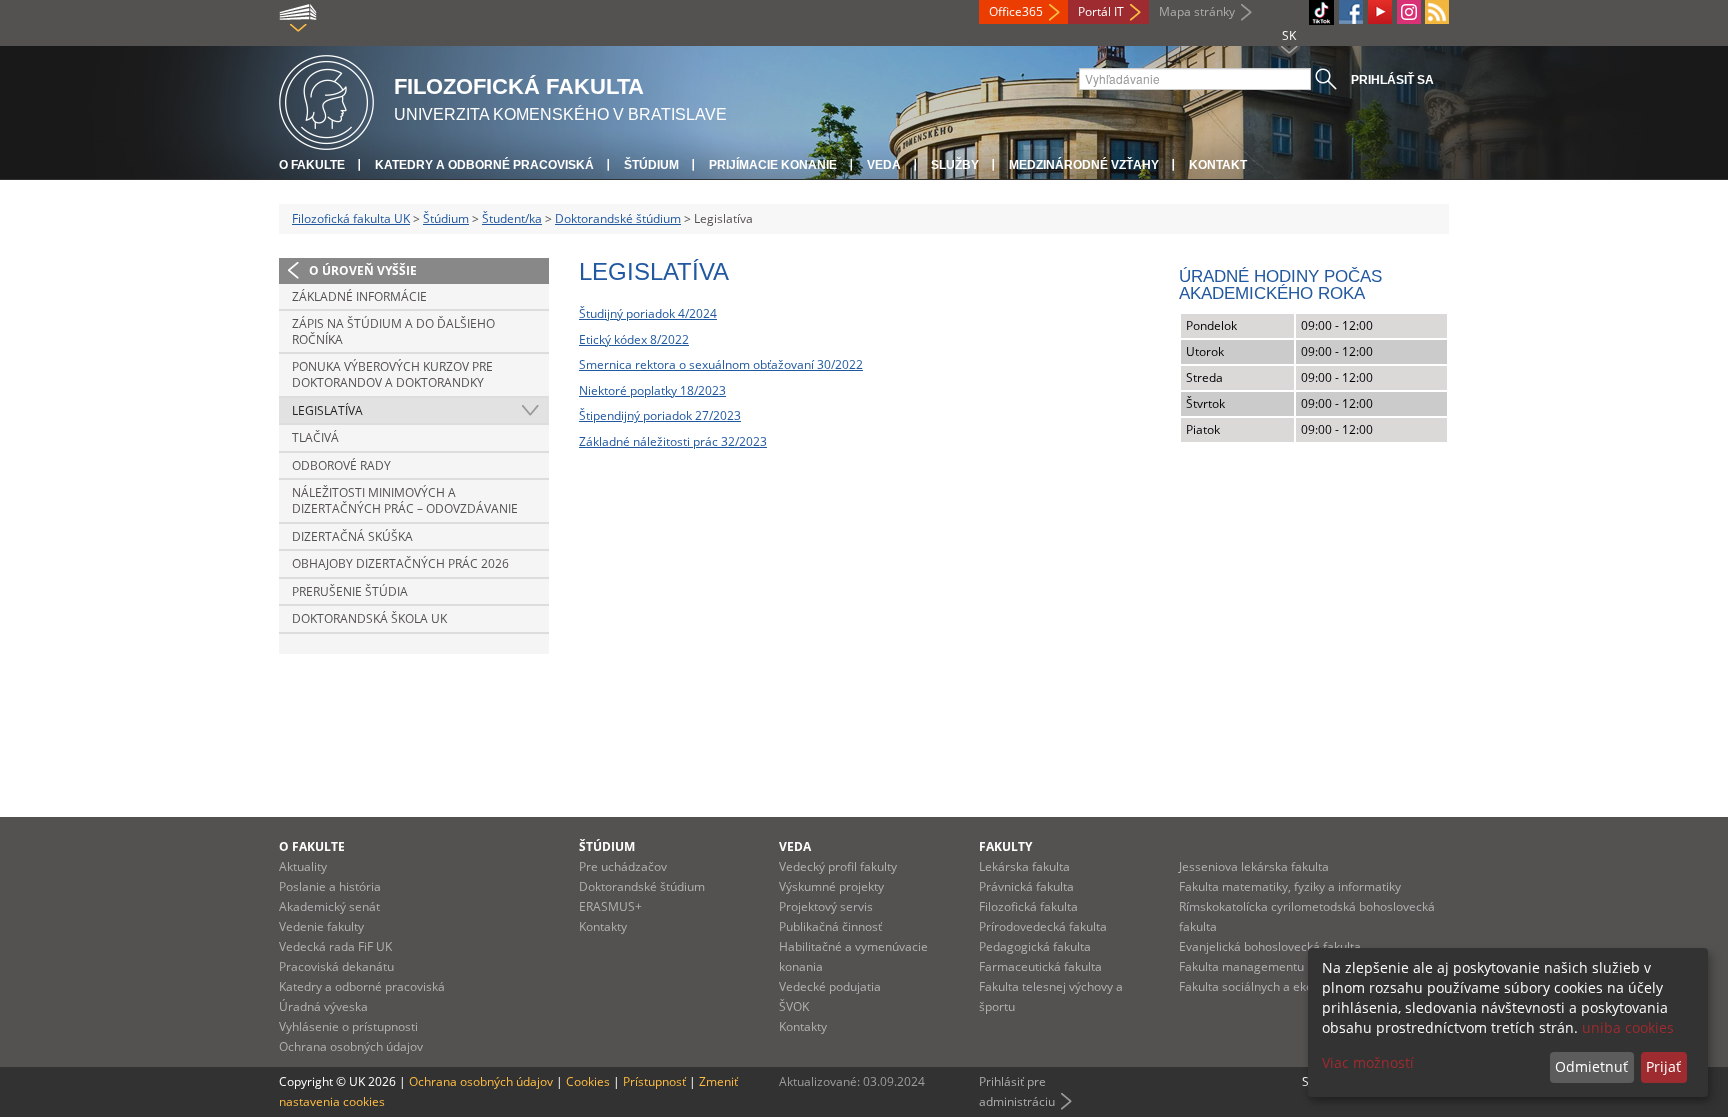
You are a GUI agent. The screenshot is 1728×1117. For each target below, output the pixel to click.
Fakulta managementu (1241, 966)
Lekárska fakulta (1024, 866)
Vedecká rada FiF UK (335, 946)
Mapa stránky (1197, 11)
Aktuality (303, 866)
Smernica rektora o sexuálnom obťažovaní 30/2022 (721, 364)
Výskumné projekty (831, 886)
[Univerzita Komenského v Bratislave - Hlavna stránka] (326, 99)
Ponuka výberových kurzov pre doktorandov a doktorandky (392, 374)
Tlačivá (315, 437)
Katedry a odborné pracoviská (484, 165)
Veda (884, 165)
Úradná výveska (323, 1006)
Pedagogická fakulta (1035, 946)
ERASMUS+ (610, 906)
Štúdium (651, 165)
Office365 (1016, 11)
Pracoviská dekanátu (336, 966)
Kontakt (1218, 165)
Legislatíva (327, 410)
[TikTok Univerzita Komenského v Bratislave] (1321, 12)
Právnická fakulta (1026, 886)
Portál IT (1101, 11)
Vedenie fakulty (321, 926)
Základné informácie (359, 296)
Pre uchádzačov (623, 866)
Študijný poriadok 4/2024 (648, 313)
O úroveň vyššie (363, 270)
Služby (955, 165)
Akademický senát (329, 906)
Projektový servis (826, 906)
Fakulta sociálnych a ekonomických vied (1288, 986)
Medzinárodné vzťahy (1084, 165)
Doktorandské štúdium (618, 218)
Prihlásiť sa (1392, 80)
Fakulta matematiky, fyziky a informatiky (1290, 886)
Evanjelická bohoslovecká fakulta (1270, 946)
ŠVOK (794, 1006)
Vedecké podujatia (830, 986)
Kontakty (603, 926)
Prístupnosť (654, 1081)
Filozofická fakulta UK (351, 218)
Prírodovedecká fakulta (1043, 926)
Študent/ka (512, 218)
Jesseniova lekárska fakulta (1254, 866)
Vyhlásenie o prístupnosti (348, 1026)
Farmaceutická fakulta (1040, 966)
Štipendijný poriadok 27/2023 (660, 415)
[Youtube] (1380, 12)
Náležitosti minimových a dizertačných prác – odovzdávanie (405, 500)
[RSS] (1437, 12)
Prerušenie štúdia (350, 591)
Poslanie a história (330, 886)
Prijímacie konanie (773, 165)
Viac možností (1368, 1062)
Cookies (588, 1081)
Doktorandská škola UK (369, 618)
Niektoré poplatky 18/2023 (652, 390)
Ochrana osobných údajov (351, 1046)
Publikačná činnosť (830, 926)
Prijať (1663, 1066)
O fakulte (312, 165)
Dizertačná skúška (352, 536)
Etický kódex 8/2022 (634, 339)
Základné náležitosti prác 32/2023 (673, 441)
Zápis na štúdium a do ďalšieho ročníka (393, 331)
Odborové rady (341, 465)
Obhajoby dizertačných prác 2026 (400, 563)
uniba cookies (1628, 1027)
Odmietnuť (1591, 1066)
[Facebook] (1351, 12)
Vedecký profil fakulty (838, 866)
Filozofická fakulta (1028, 906)
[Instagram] (1409, 12)
